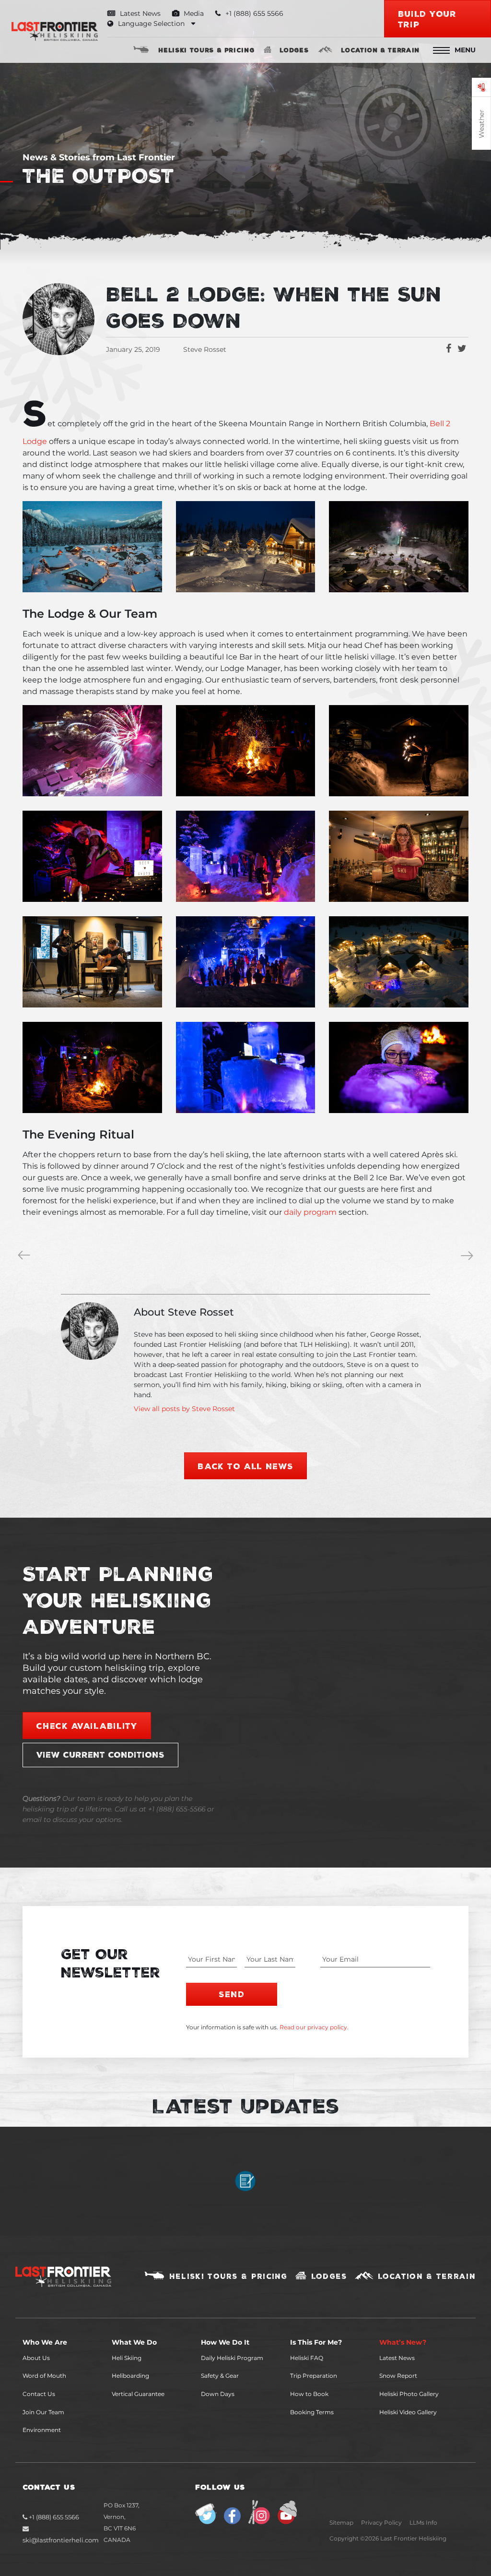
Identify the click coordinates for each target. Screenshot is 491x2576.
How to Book (309, 2394)
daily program (310, 1212)
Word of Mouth (44, 2376)
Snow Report (398, 2376)
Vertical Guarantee (138, 2394)
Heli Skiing (127, 2358)
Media (193, 13)
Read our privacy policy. (314, 2027)
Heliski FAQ (307, 2358)
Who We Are (45, 2342)
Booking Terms (312, 2412)
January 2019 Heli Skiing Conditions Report (469, 1257)
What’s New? (403, 2342)
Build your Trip (427, 19)
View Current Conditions (100, 1754)
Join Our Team (43, 2412)
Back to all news (245, 1466)
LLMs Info (423, 2522)
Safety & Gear (220, 2376)
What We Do (134, 2342)
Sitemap (341, 2522)
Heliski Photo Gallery (409, 2394)
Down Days (218, 2394)
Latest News (139, 13)
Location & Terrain (380, 50)
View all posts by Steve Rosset (184, 1409)
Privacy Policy (381, 2522)
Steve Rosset (205, 349)
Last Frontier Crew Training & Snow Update (26, 1257)
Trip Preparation (314, 2376)
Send (231, 1994)
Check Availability (87, 1725)
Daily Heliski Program (232, 2358)
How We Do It (225, 2342)
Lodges (294, 50)
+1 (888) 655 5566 (53, 2517)
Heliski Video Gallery (408, 2412)
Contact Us (39, 2394)
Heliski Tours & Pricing (206, 50)
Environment (42, 2430)
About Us (36, 2358)
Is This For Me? (316, 2342)
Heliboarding (130, 2376)
